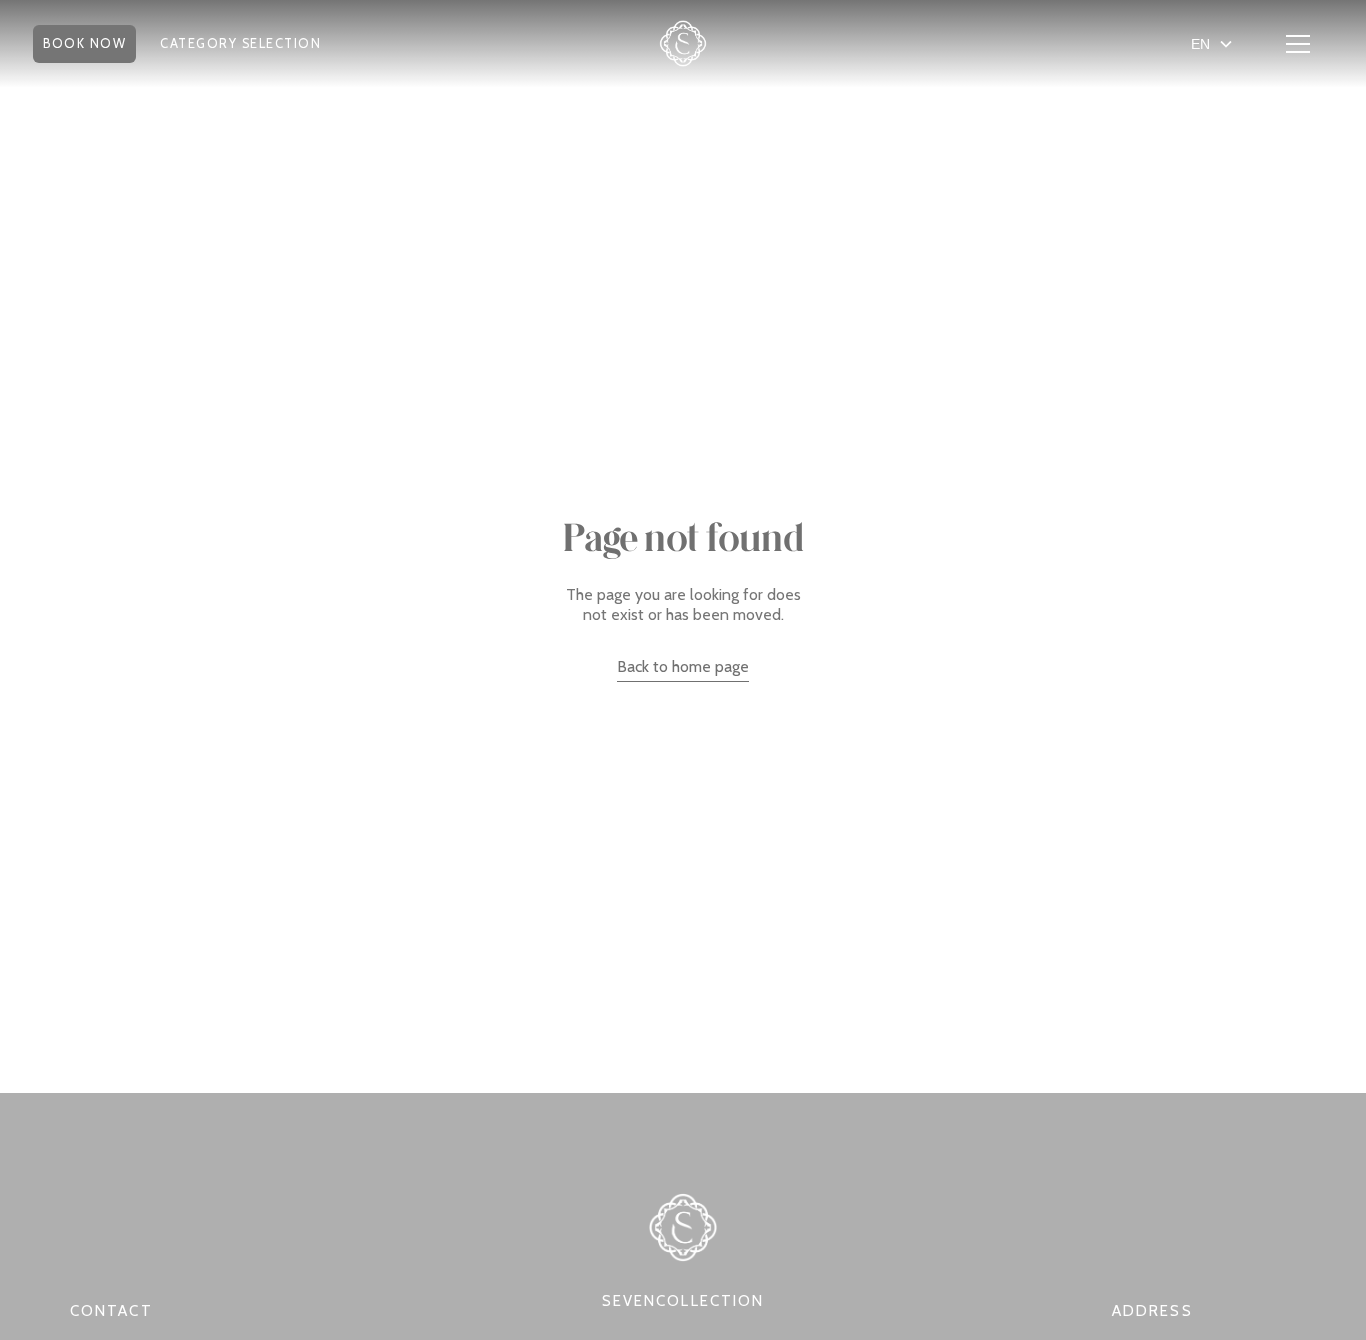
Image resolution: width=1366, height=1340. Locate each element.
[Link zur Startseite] (683, 44)
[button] (84, 43)
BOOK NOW (84, 43)
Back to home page (683, 666)
